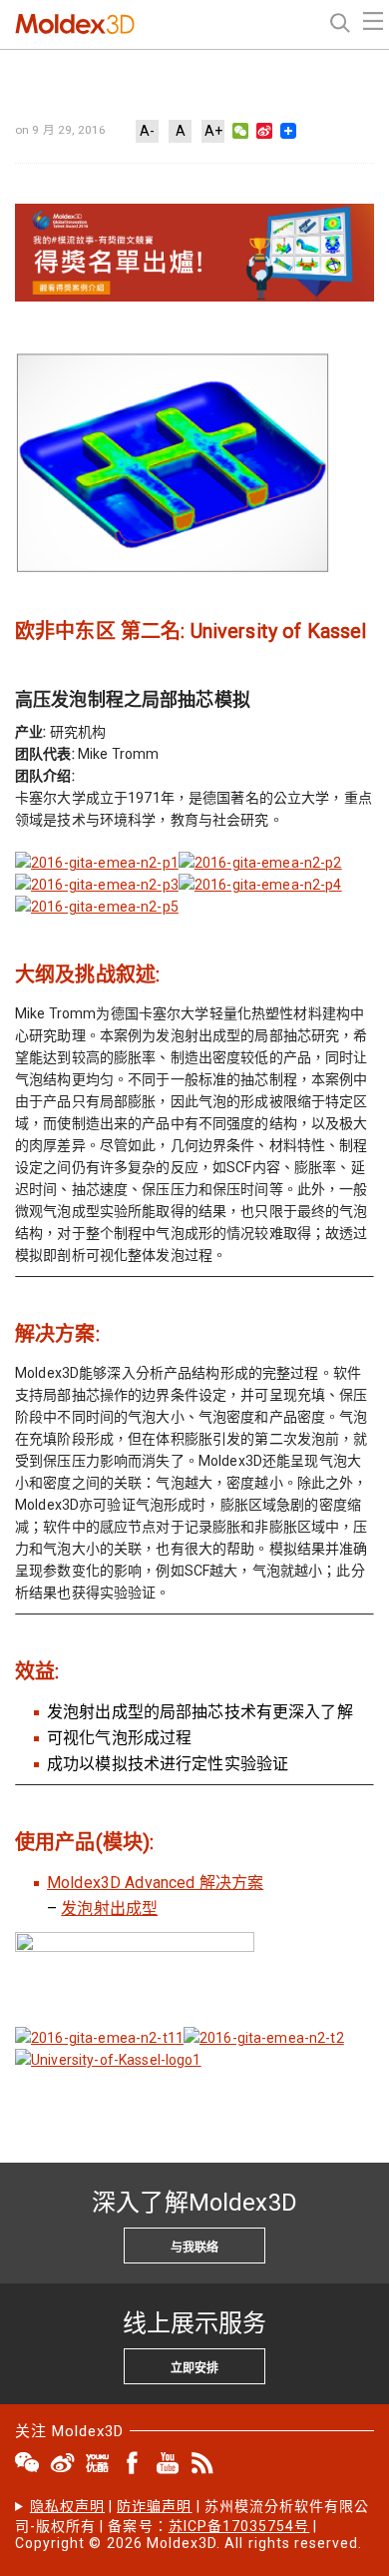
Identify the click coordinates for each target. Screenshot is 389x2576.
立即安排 (194, 2368)
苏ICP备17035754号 (239, 2526)
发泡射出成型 (109, 1909)
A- (147, 131)
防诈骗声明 (154, 2506)
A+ (213, 131)
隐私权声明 (67, 2506)
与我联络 (194, 2248)
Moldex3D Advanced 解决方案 (155, 1883)
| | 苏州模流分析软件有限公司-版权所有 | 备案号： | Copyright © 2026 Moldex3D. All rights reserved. (192, 2525)
